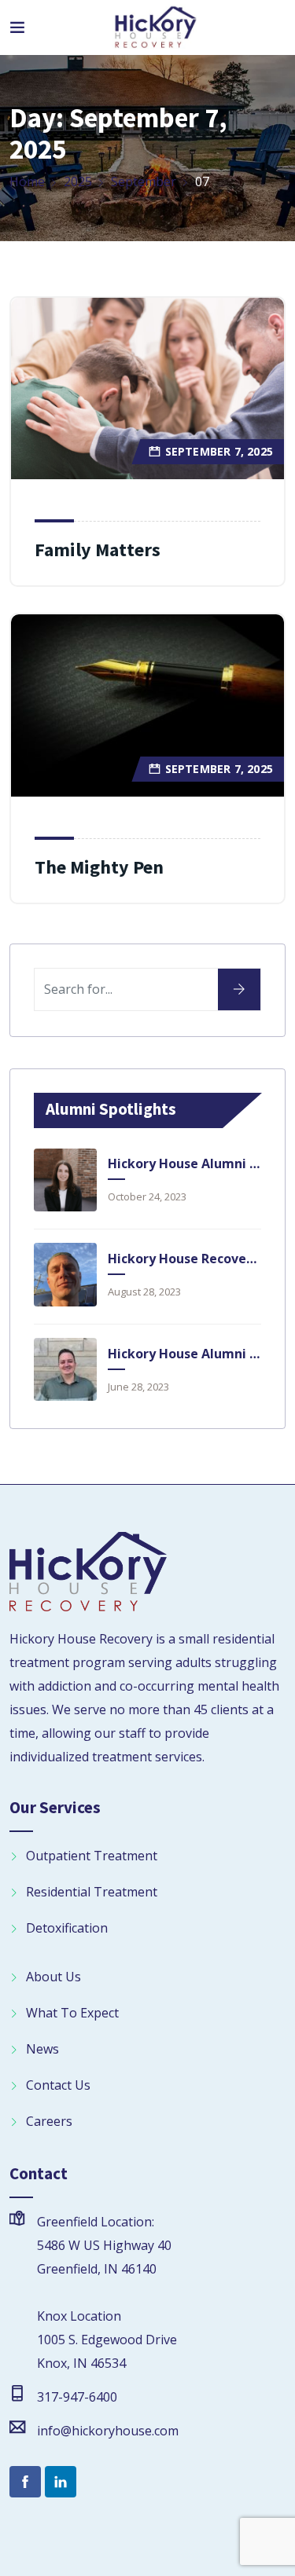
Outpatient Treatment (92, 1856)
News (42, 2049)
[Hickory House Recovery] (155, 28)
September (144, 181)
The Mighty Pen (99, 867)
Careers (49, 2121)
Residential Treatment (92, 1892)
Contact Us (58, 2085)
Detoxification (67, 1928)
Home (27, 181)
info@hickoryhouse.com (108, 2431)
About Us (53, 1977)
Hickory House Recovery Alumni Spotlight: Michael (184, 1259)
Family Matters (98, 550)
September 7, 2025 (219, 451)
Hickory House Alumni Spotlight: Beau (184, 1354)
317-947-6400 (77, 2397)
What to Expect (72, 2013)
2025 (78, 181)
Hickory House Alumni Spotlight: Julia (184, 1163)
